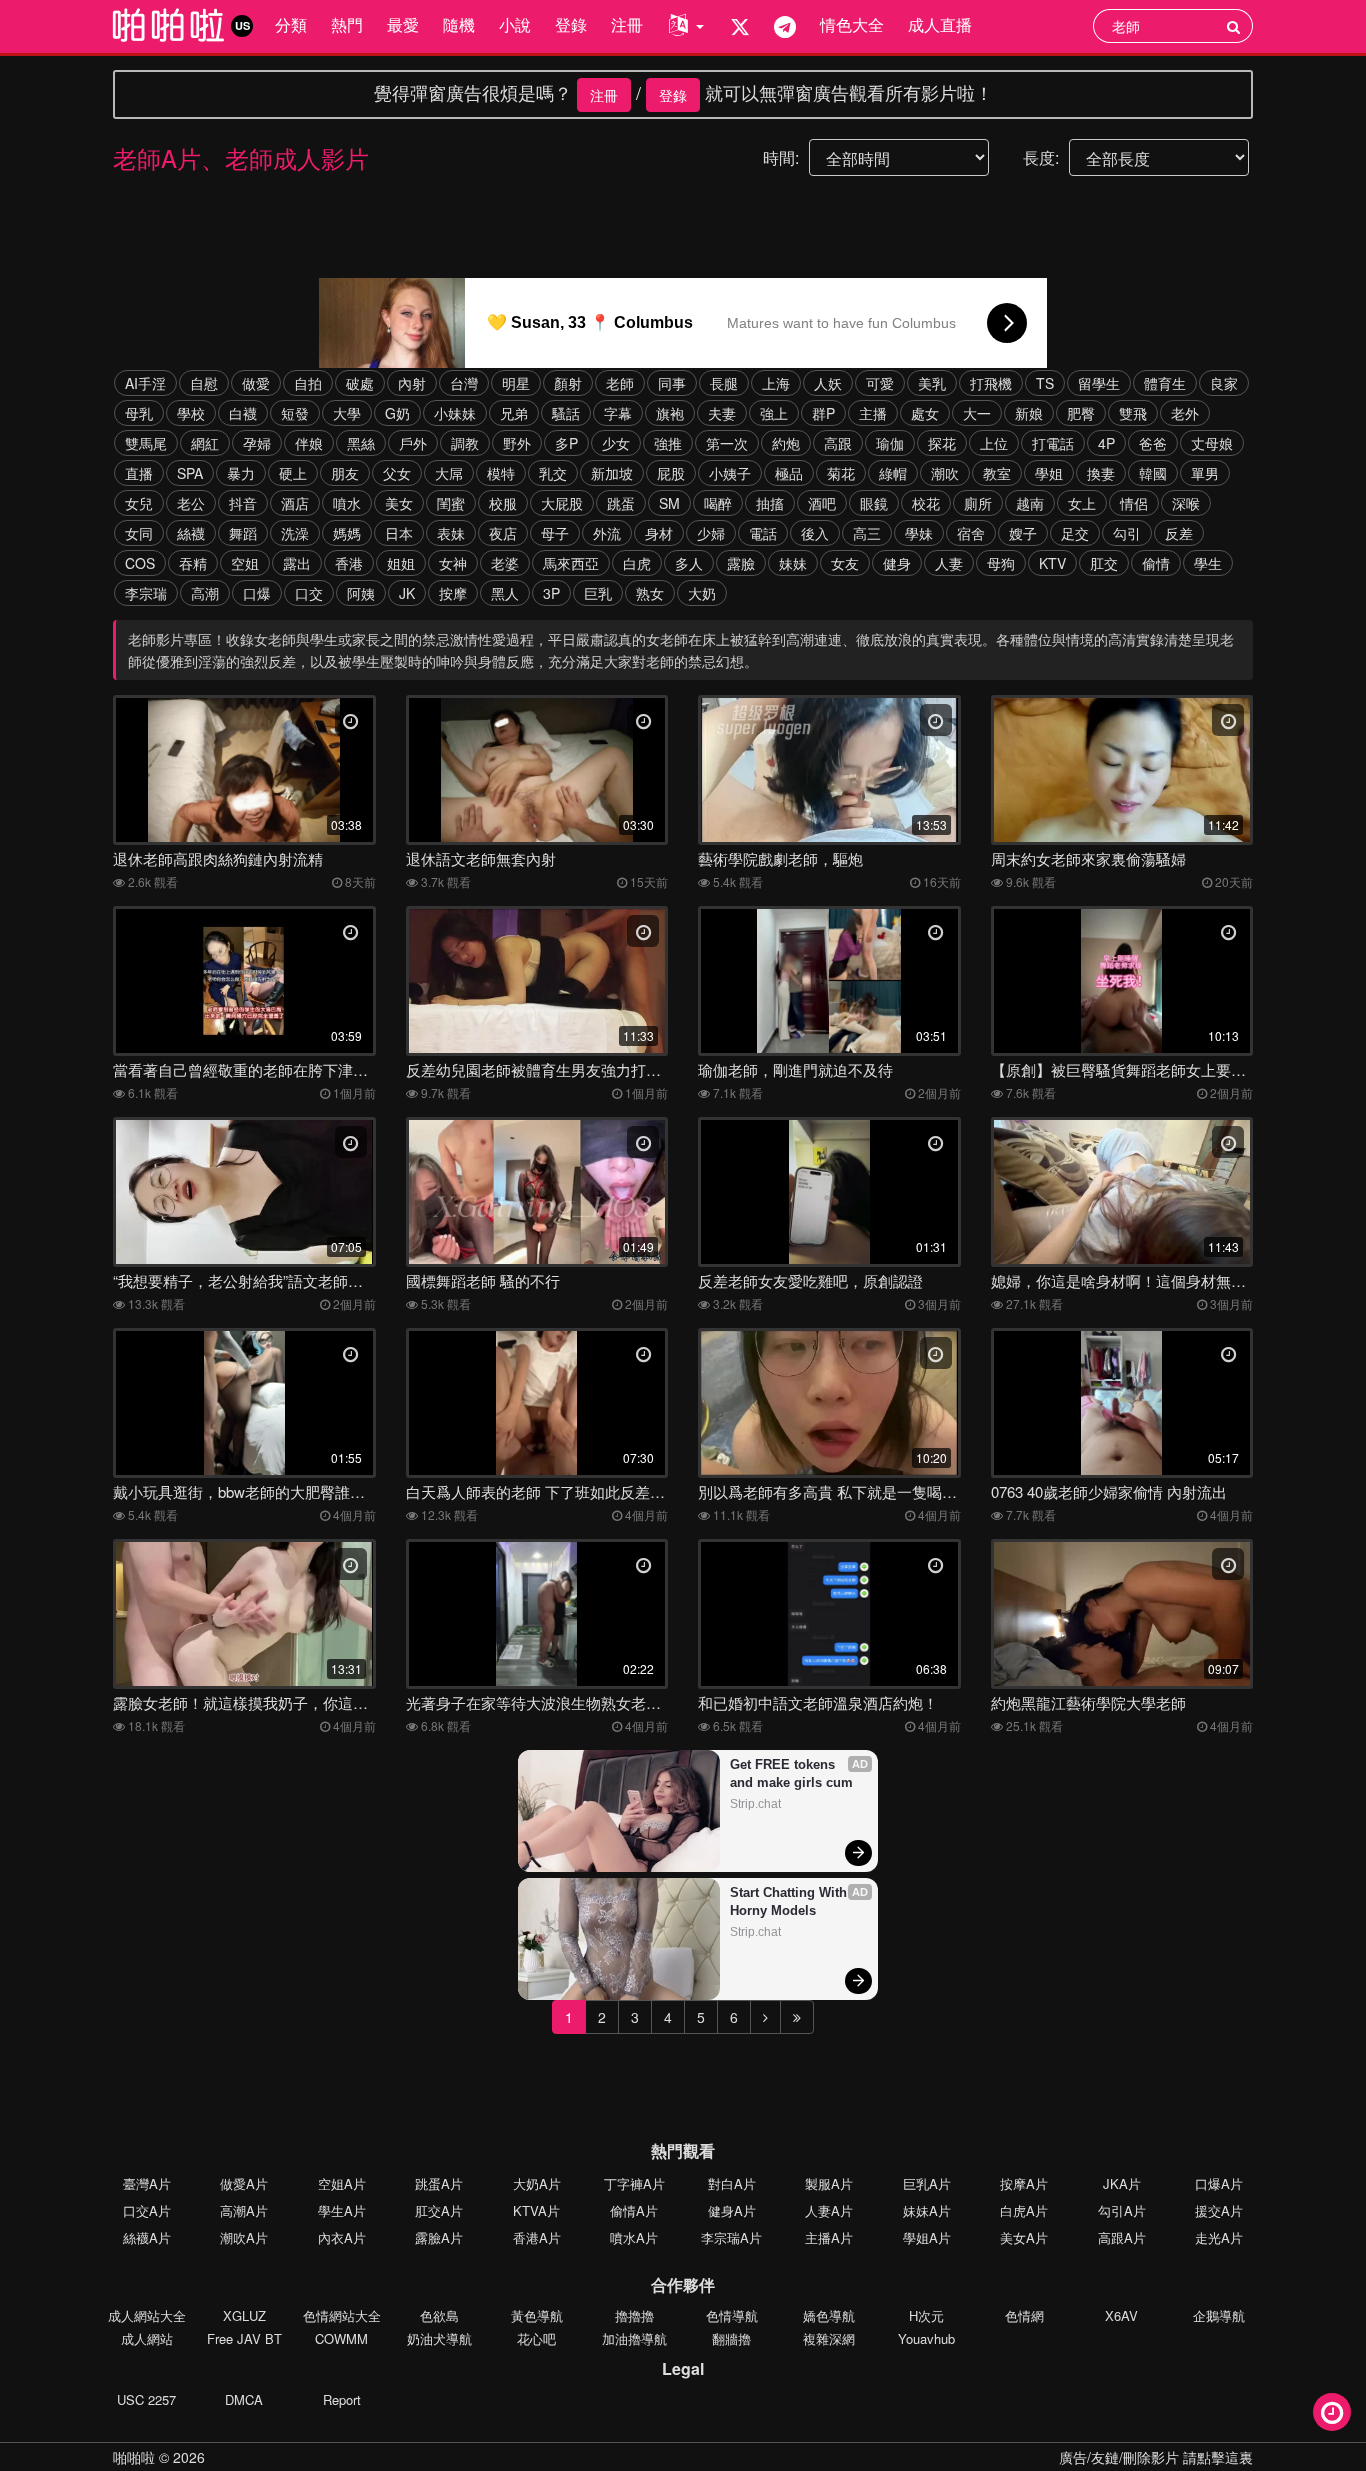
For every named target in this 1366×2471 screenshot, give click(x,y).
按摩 (453, 593)
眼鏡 (874, 503)
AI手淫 (145, 383)
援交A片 (1219, 2210)
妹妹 (793, 563)
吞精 (193, 563)
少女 (616, 443)
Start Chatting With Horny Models (790, 1901)
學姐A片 (927, 2237)
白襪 (243, 413)
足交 (1075, 533)
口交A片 (147, 2210)
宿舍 (971, 533)
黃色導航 (537, 2315)
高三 (867, 533)
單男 (1205, 473)
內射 (412, 383)
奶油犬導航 (439, 2338)
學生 (1208, 563)
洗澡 (295, 533)
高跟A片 (1122, 2237)
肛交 (1104, 563)
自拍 (308, 383)
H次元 (926, 2315)
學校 (191, 413)
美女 (399, 503)
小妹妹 (455, 413)
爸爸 (1153, 443)
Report (342, 2399)
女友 (845, 563)
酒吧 (822, 503)
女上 (1082, 503)
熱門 (347, 24)
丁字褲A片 (634, 2183)
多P (566, 443)
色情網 (1024, 2315)
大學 (347, 413)
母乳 (139, 413)
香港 (349, 563)
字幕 (618, 413)
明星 (516, 383)
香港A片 (537, 2237)
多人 (689, 563)
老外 (1185, 413)
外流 (607, 533)
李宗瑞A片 (731, 2237)
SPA (190, 473)
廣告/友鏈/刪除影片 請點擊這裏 (1156, 2457)
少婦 (711, 533)
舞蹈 (243, 533)
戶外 (413, 443)
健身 (897, 563)
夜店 (503, 533)
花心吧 (536, 2338)
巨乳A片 (927, 2183)
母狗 (1001, 563)
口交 (309, 593)
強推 (668, 443)
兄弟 (514, 413)
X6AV (1121, 2315)
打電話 (1053, 443)
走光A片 (1219, 2237)
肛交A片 (439, 2210)
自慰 (204, 383)
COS (140, 563)
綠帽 (893, 473)
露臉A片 (439, 2237)
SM (669, 503)
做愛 (256, 383)
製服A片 (829, 2183)
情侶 (1134, 503)
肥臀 (1081, 413)
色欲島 (439, 2315)
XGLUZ (244, 2315)
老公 (191, 503)
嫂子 (1023, 533)
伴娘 (309, 443)
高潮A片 (244, 2210)
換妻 (1101, 473)
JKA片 (1122, 2183)
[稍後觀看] (1332, 2412)
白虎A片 (1024, 2210)
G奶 (397, 413)
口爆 (257, 593)
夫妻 (722, 413)
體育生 (1165, 383)
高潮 (205, 593)
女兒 (139, 503)
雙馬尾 (146, 443)
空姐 (245, 563)
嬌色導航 (829, 2315)
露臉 (741, 563)
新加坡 (612, 473)
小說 (515, 24)
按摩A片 (1024, 2183)
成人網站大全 (147, 2315)
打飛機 (991, 383)
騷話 (566, 413)
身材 (659, 533)
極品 (789, 473)
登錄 (571, 24)
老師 (620, 383)
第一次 (727, 443)
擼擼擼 (634, 2315)
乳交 (553, 473)
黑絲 (361, 443)
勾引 (1127, 533)
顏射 (568, 383)
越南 (1030, 503)
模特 (501, 473)
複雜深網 (829, 2338)
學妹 (919, 533)
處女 (925, 413)
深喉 (1186, 503)
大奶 (702, 593)
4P (1106, 443)
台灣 (464, 383)
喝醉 (718, 503)
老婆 (505, 563)
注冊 (627, 24)
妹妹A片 (927, 2210)
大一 (977, 413)
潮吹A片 (244, 2237)
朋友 (345, 473)
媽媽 (347, 533)
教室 (997, 473)
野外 (517, 443)
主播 (873, 413)
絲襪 (191, 533)
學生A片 (342, 2210)
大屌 (449, 473)
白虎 (637, 563)
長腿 (724, 383)
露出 (297, 563)
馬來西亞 (571, 563)
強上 (774, 413)
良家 (1224, 383)
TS (1045, 383)
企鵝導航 (1219, 2315)
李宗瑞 (146, 593)
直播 (139, 473)
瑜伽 (890, 443)
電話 (763, 533)
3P (551, 593)
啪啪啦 (134, 2457)
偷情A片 (634, 2210)
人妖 (828, 383)
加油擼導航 (634, 2338)
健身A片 (732, 2210)
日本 (399, 533)
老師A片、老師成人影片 (241, 157)
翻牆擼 (731, 2338)
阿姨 (361, 593)
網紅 (205, 443)
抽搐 (770, 503)
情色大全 (852, 24)
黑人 (505, 593)
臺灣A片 (147, 2183)
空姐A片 (342, 2183)
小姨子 (730, 473)
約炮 (786, 443)
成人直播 (940, 24)
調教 (465, 443)
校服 (503, 503)
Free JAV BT (244, 2338)
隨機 (459, 24)
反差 (1179, 533)
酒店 (295, 503)
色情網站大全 (342, 2315)
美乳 (932, 383)
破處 (360, 383)
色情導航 (732, 2315)
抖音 (243, 503)
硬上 (293, 473)
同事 (672, 383)
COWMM (341, 2338)
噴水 (347, 503)
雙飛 (1133, 413)
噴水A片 (634, 2237)
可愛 (880, 383)
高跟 (838, 443)
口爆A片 (1219, 2183)
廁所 (978, 503)
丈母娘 (1212, 443)
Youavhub (926, 2338)
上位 (994, 443)
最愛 (403, 24)
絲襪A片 (147, 2237)
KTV (1052, 563)
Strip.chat (755, 1804)
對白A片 (732, 2183)
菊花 (841, 473)
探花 (942, 443)
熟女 (650, 593)
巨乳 (598, 593)
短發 (295, 413)
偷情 (1156, 563)
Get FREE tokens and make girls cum (791, 1773)
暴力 (241, 473)
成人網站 (147, 2338)
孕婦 (257, 443)
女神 (453, 563)
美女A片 (1024, 2237)
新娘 (1029, 413)
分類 (291, 24)
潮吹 (945, 473)
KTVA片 (536, 2210)
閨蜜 (451, 503)
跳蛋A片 (439, 2183)
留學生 (1099, 383)
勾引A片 (1122, 2210)
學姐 (1049, 473)
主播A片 (829, 2237)
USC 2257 (146, 2399)
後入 (815, 533)
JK (407, 593)
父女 (397, 473)
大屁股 (562, 503)
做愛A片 (244, 2183)
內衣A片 (342, 2237)
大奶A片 (537, 2183)
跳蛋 (621, 503)
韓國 (1153, 473)
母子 (555, 533)
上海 (776, 383)
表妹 (451, 533)
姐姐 (401, 563)
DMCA (244, 2399)
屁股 (671, 473)
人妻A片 (829, 2210)
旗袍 (670, 413)
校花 (926, 503)
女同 (139, 533)
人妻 (949, 563)
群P (823, 413)
